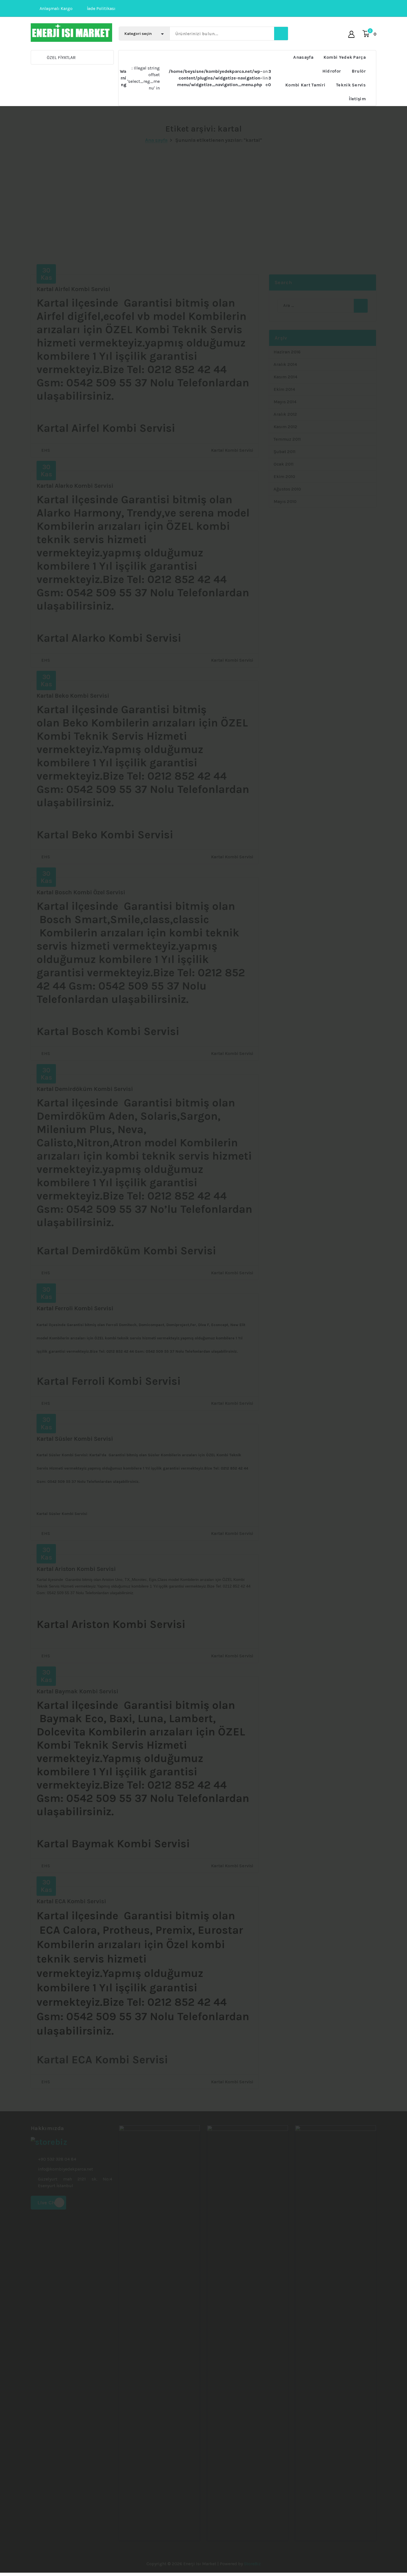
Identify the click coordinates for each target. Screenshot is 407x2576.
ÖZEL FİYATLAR (61, 57)
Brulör (359, 71)
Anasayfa (303, 57)
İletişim (357, 99)
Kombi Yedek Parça (345, 57)
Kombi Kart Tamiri (305, 85)
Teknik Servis (351, 85)
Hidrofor (332, 71)
